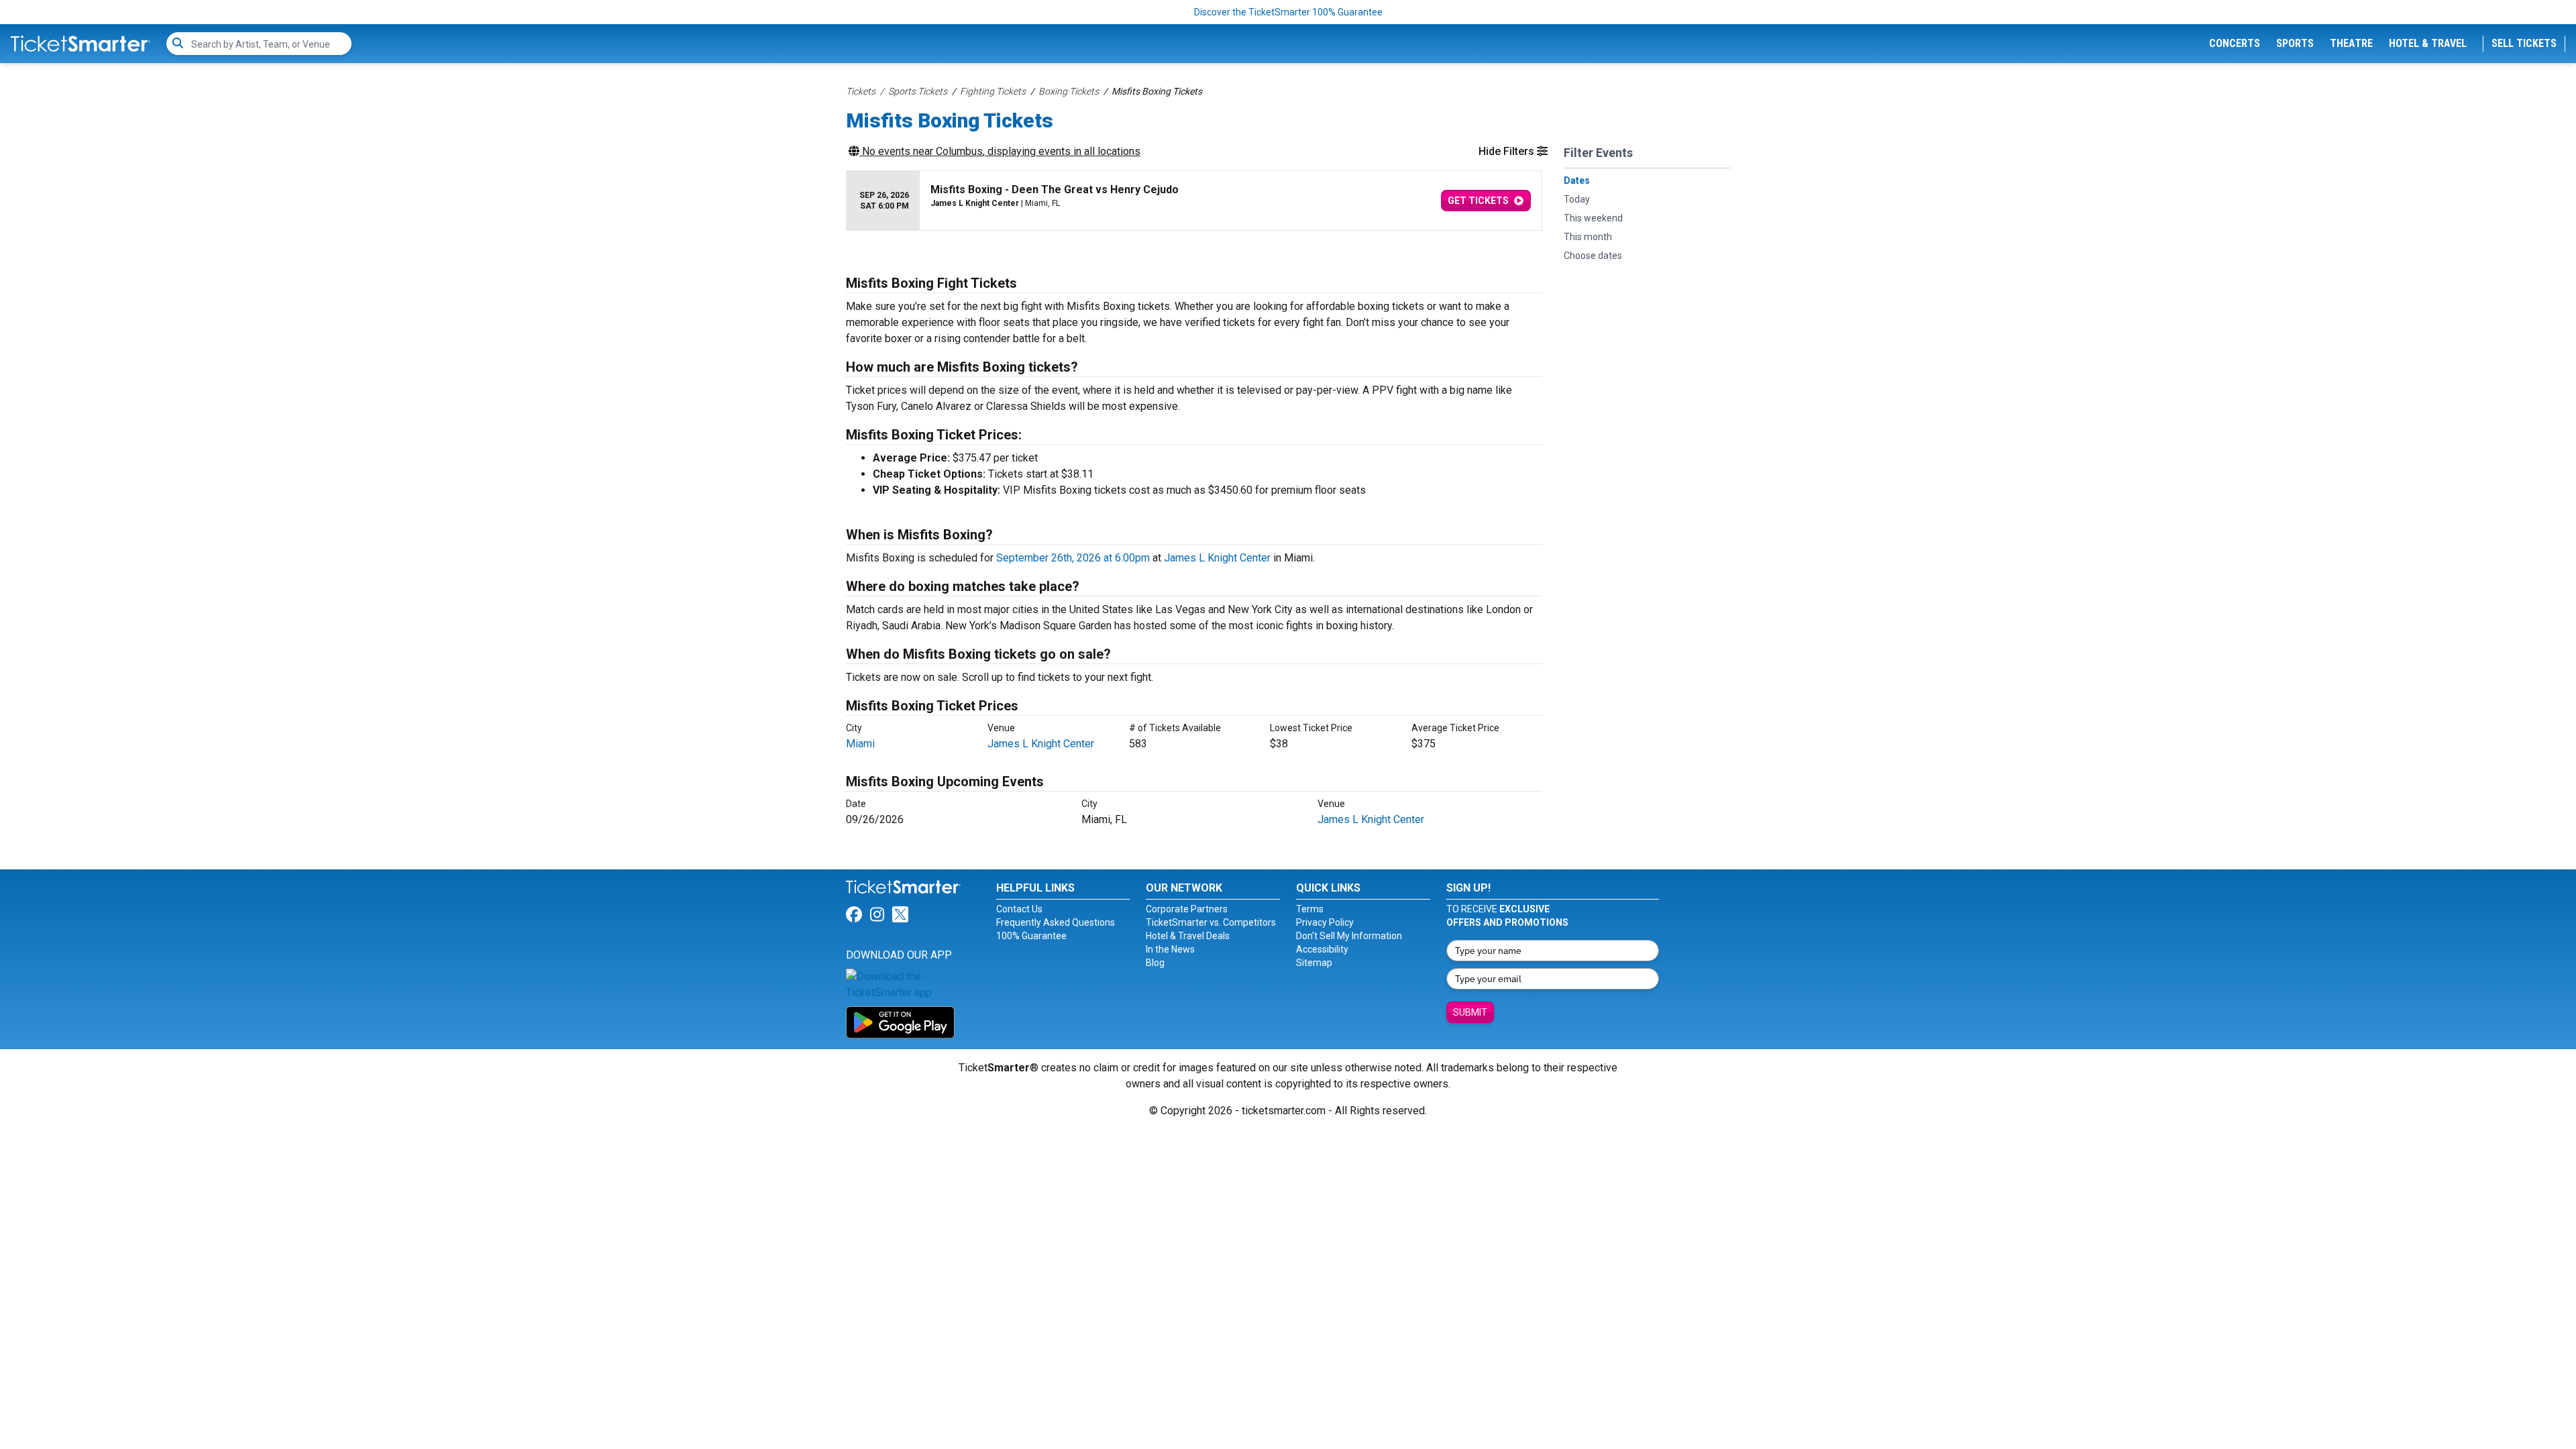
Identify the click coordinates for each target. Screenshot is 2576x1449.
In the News (1170, 949)
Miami (860, 744)
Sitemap (1314, 963)
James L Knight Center (1217, 558)
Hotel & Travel (2428, 43)
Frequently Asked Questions (1056, 922)
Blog (1155, 963)
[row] (1194, 201)
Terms (1310, 909)
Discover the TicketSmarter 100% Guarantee (1288, 12)
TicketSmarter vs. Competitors (1211, 922)
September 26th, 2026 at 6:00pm (1073, 558)
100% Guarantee (1031, 936)
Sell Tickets (2524, 43)
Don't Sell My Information (1349, 936)
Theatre (2351, 43)
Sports (2295, 43)
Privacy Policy (1325, 922)
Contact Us (1019, 909)
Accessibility (1322, 949)
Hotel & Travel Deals (1188, 936)
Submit (1470, 1012)
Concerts (2235, 43)
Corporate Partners (1187, 909)
